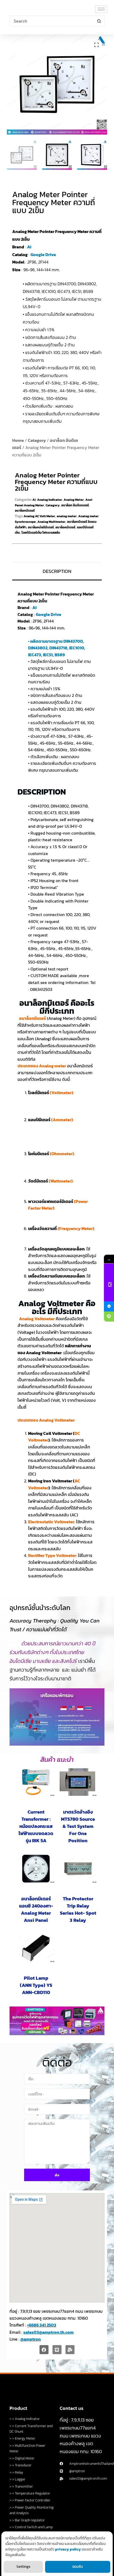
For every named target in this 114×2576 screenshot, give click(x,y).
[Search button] (99, 21)
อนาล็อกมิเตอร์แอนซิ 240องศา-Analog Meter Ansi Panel (36, 1909)
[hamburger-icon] (101, 9)
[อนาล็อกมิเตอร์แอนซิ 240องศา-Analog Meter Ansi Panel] (36, 1869)
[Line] (57, 2350)
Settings (23, 2567)
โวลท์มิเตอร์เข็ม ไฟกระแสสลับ (41, 533)
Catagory (37, 440)
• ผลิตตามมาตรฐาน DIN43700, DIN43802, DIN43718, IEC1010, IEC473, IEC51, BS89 (57, 648)
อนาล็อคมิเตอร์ (65, 527)
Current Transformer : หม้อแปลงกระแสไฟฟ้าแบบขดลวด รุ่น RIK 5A (36, 1826)
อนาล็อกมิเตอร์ (25, 511)
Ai (29, 247)
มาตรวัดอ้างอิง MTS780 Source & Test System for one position (78, 1826)
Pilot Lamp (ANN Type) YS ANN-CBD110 (36, 1985)
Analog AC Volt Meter (39, 516)
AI (34, 500)
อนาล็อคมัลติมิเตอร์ (41, 527)
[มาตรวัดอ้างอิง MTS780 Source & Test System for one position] (78, 1782)
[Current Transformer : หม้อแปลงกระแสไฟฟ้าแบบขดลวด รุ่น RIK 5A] (36, 1782)
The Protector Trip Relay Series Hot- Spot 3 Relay (78, 1909)
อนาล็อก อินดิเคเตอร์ (75, 505)
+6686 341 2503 (42, 2325)
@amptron (31, 2339)
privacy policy (68, 2549)
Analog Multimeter (51, 522)
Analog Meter (74, 500)
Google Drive (43, 254)
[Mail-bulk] (70, 2350)
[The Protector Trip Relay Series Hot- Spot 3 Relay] (78, 1869)
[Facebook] (44, 2350)
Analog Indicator (50, 500)
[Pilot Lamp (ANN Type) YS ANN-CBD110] (36, 1948)
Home (18, 440)
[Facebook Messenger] (109, 1306)
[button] (97, 45)
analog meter (67, 516)
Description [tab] (57, 571)
